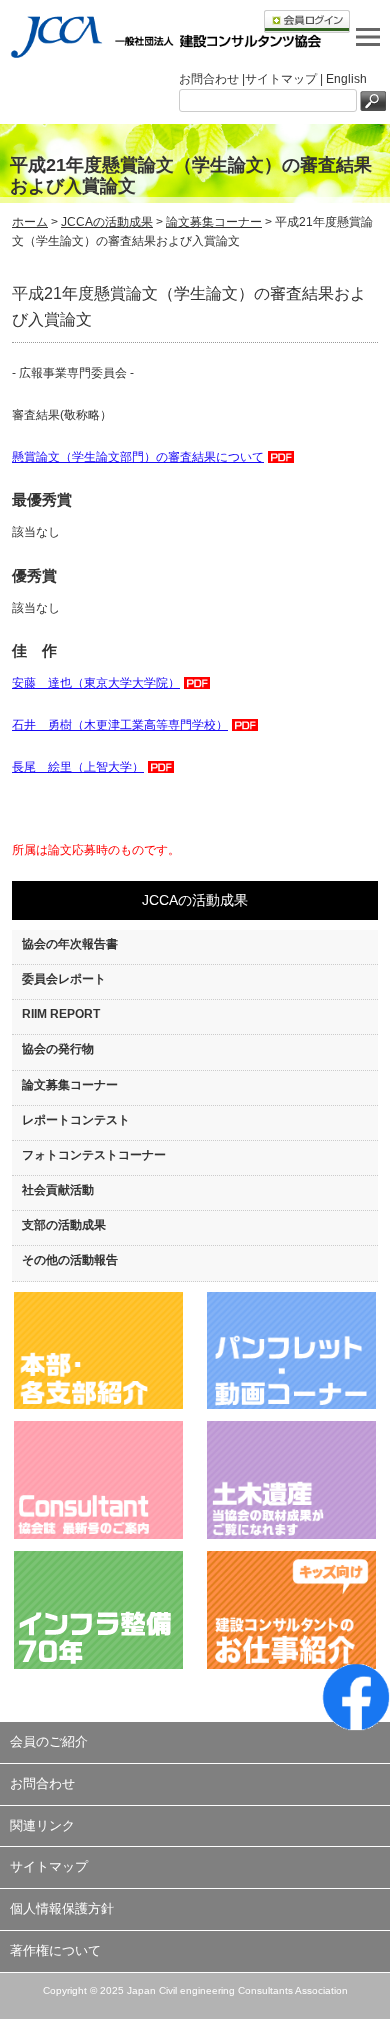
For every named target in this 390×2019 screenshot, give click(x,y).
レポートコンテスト (76, 1120)
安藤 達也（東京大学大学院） (96, 683)
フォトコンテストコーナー (94, 1155)
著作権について (55, 1950)
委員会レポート (64, 979)
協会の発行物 (58, 1049)
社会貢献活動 (58, 1190)
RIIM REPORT (61, 1014)
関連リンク (42, 1825)
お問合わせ (42, 1783)
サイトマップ (49, 1866)
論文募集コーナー (214, 222)
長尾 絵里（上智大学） (78, 767)
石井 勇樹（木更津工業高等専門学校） (120, 725)
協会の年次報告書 (70, 944)
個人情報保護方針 (62, 1908)
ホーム (30, 222)
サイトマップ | (285, 79)
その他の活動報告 (70, 1260)
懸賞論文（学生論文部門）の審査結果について (138, 457)
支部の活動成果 (64, 1225)
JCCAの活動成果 (107, 222)
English (346, 79)
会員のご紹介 (49, 1741)
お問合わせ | (212, 79)
